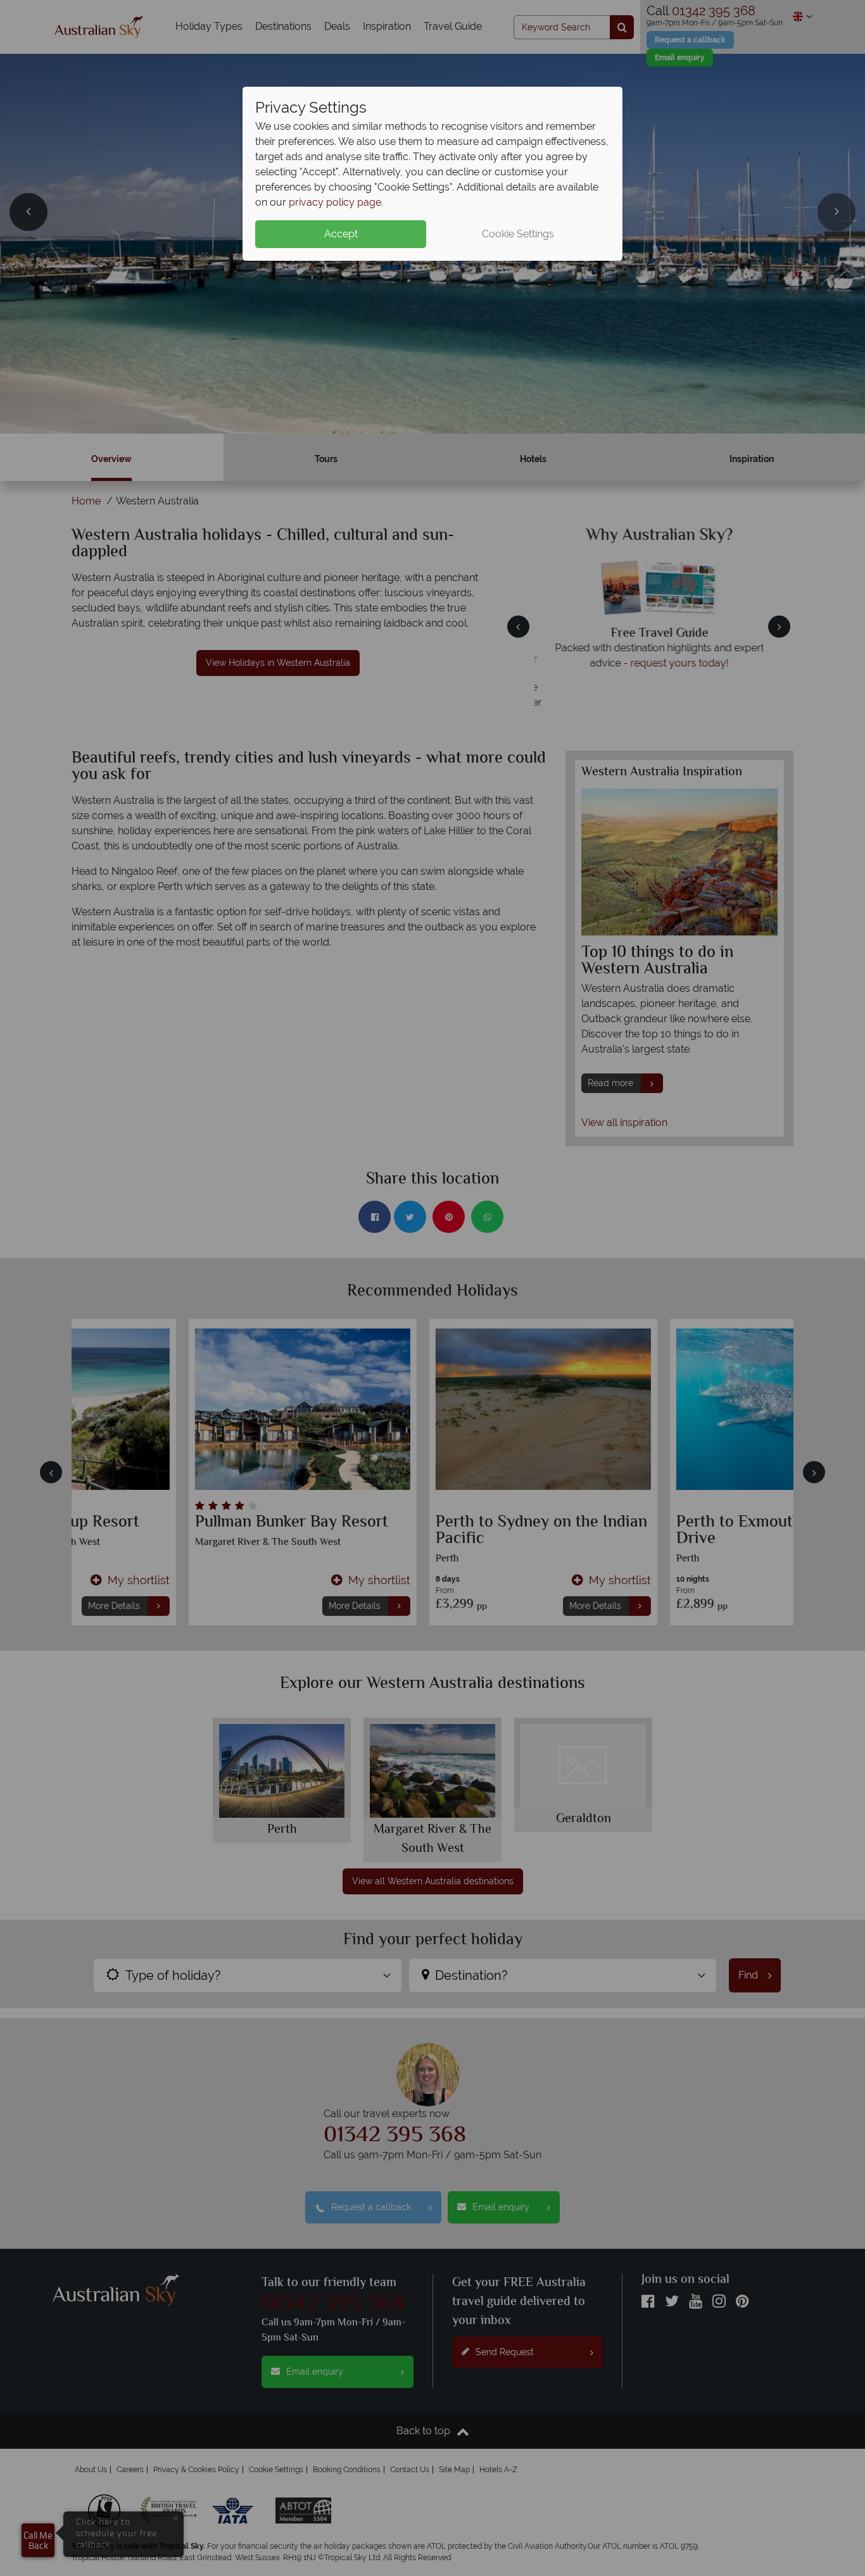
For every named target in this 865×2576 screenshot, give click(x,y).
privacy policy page (335, 202)
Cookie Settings (518, 234)
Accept (341, 234)
